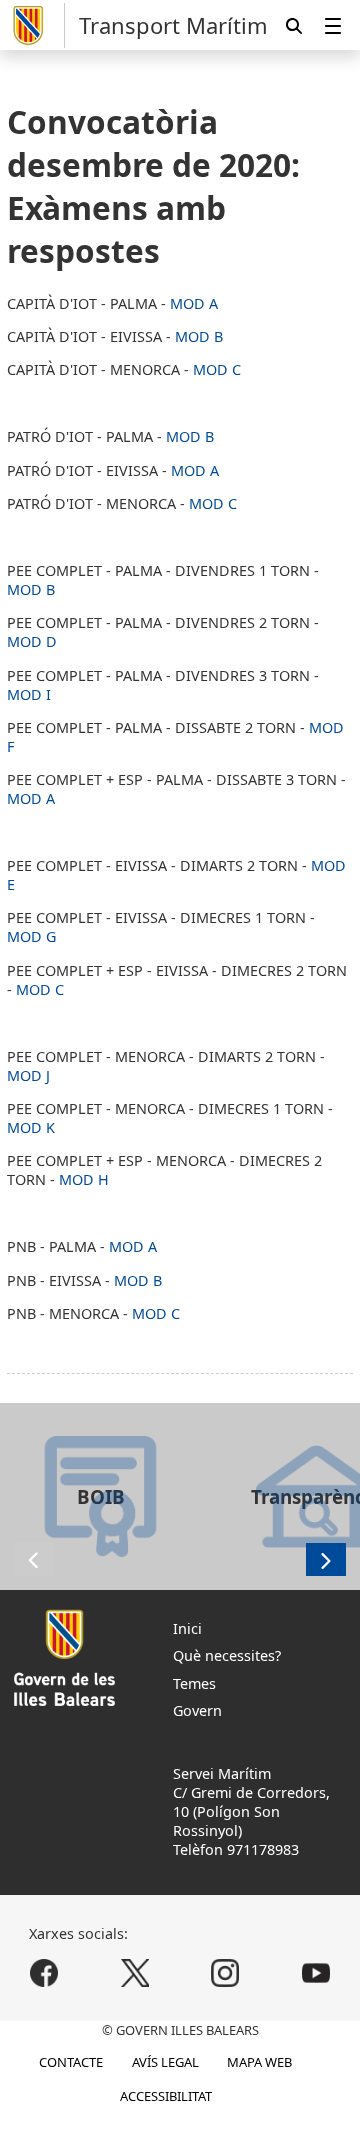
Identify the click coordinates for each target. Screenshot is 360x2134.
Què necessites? (227, 1655)
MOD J (28, 1075)
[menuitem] (333, 25)
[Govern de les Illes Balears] (36, 25)
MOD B (199, 336)
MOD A (194, 303)
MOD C (217, 369)
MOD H (84, 1179)
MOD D (32, 641)
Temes (194, 1683)
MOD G (31, 936)
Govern (197, 1710)
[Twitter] (134, 1973)
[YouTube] (315, 1973)
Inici (187, 1628)
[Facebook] (44, 1973)
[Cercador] (294, 25)
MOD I (29, 694)
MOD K (31, 1127)
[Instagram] (225, 1973)
